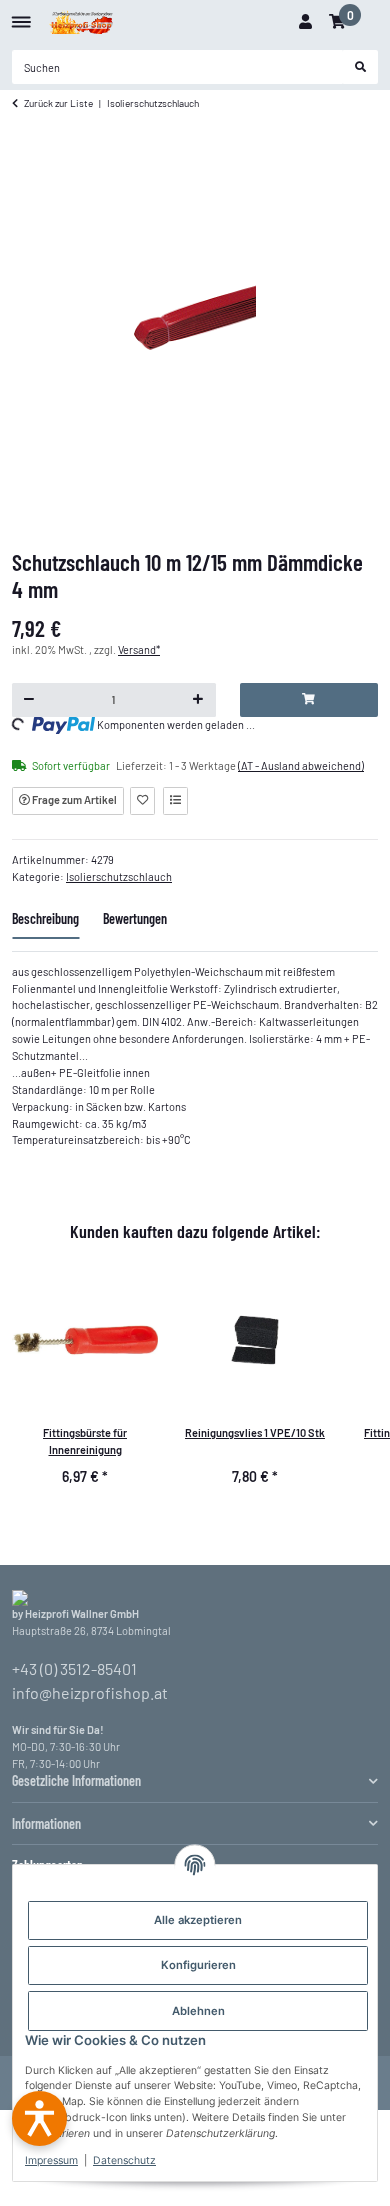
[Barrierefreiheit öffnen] (39, 2118)
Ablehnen (198, 2011)
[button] (305, 22)
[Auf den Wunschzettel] (142, 801)
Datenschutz (124, 2160)
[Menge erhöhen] (198, 700)
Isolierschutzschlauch (119, 876)
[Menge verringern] (29, 700)
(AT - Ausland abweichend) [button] (301, 765)
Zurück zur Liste (58, 103)
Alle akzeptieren (198, 1920)
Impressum (51, 2160)
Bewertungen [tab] (135, 918)
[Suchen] (361, 67)
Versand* (139, 649)
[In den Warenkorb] (309, 700)
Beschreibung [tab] (45, 918)
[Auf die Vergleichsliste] (175, 801)
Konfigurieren (198, 1965)
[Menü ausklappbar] (21, 14)
